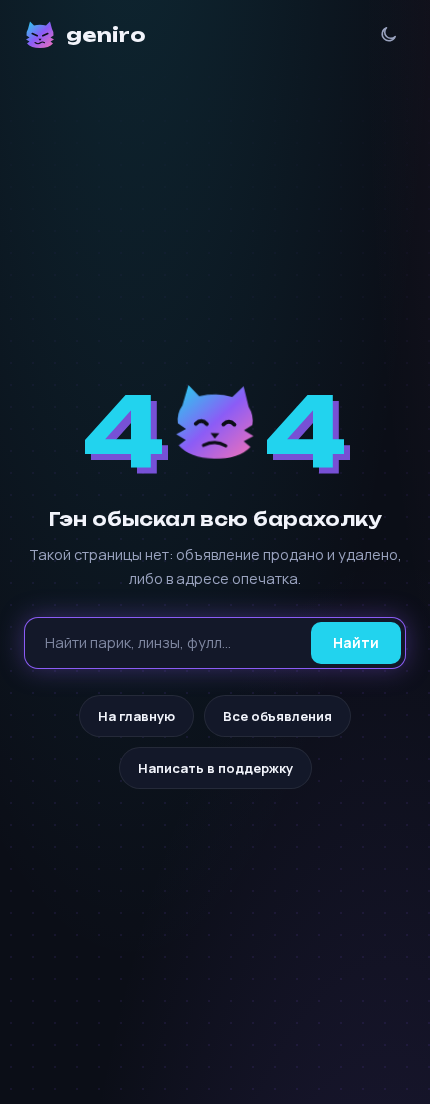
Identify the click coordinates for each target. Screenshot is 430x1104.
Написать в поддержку (215, 768)
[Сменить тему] (388, 34)
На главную (136, 716)
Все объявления (277, 716)
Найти (356, 642)
